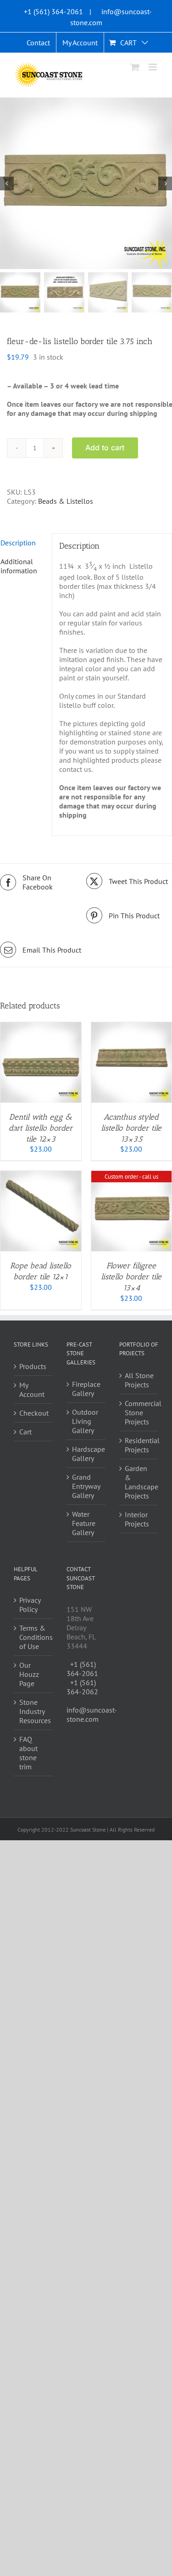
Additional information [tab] (19, 566)
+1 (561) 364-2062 (82, 1687)
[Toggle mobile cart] (135, 67)
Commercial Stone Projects (139, 1412)
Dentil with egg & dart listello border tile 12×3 (41, 1128)
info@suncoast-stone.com (92, 1714)
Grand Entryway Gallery (86, 1486)
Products (33, 1366)
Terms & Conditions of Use (34, 1637)
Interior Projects (137, 1519)
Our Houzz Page (29, 1674)
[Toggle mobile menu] (153, 67)
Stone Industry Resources (34, 1711)
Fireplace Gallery (86, 1389)
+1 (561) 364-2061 (53, 11)
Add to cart (105, 447)
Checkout (34, 1413)
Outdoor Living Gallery (85, 1421)
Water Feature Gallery (84, 1523)
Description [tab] (18, 543)
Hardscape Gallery (86, 1454)
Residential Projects (139, 1445)
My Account (32, 1390)
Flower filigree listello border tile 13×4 (131, 1277)
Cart (25, 1432)
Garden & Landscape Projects (139, 1482)
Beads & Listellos (66, 501)
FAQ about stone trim (28, 1753)
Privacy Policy (30, 1605)
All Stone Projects (139, 1380)
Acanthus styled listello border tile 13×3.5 (131, 1128)
